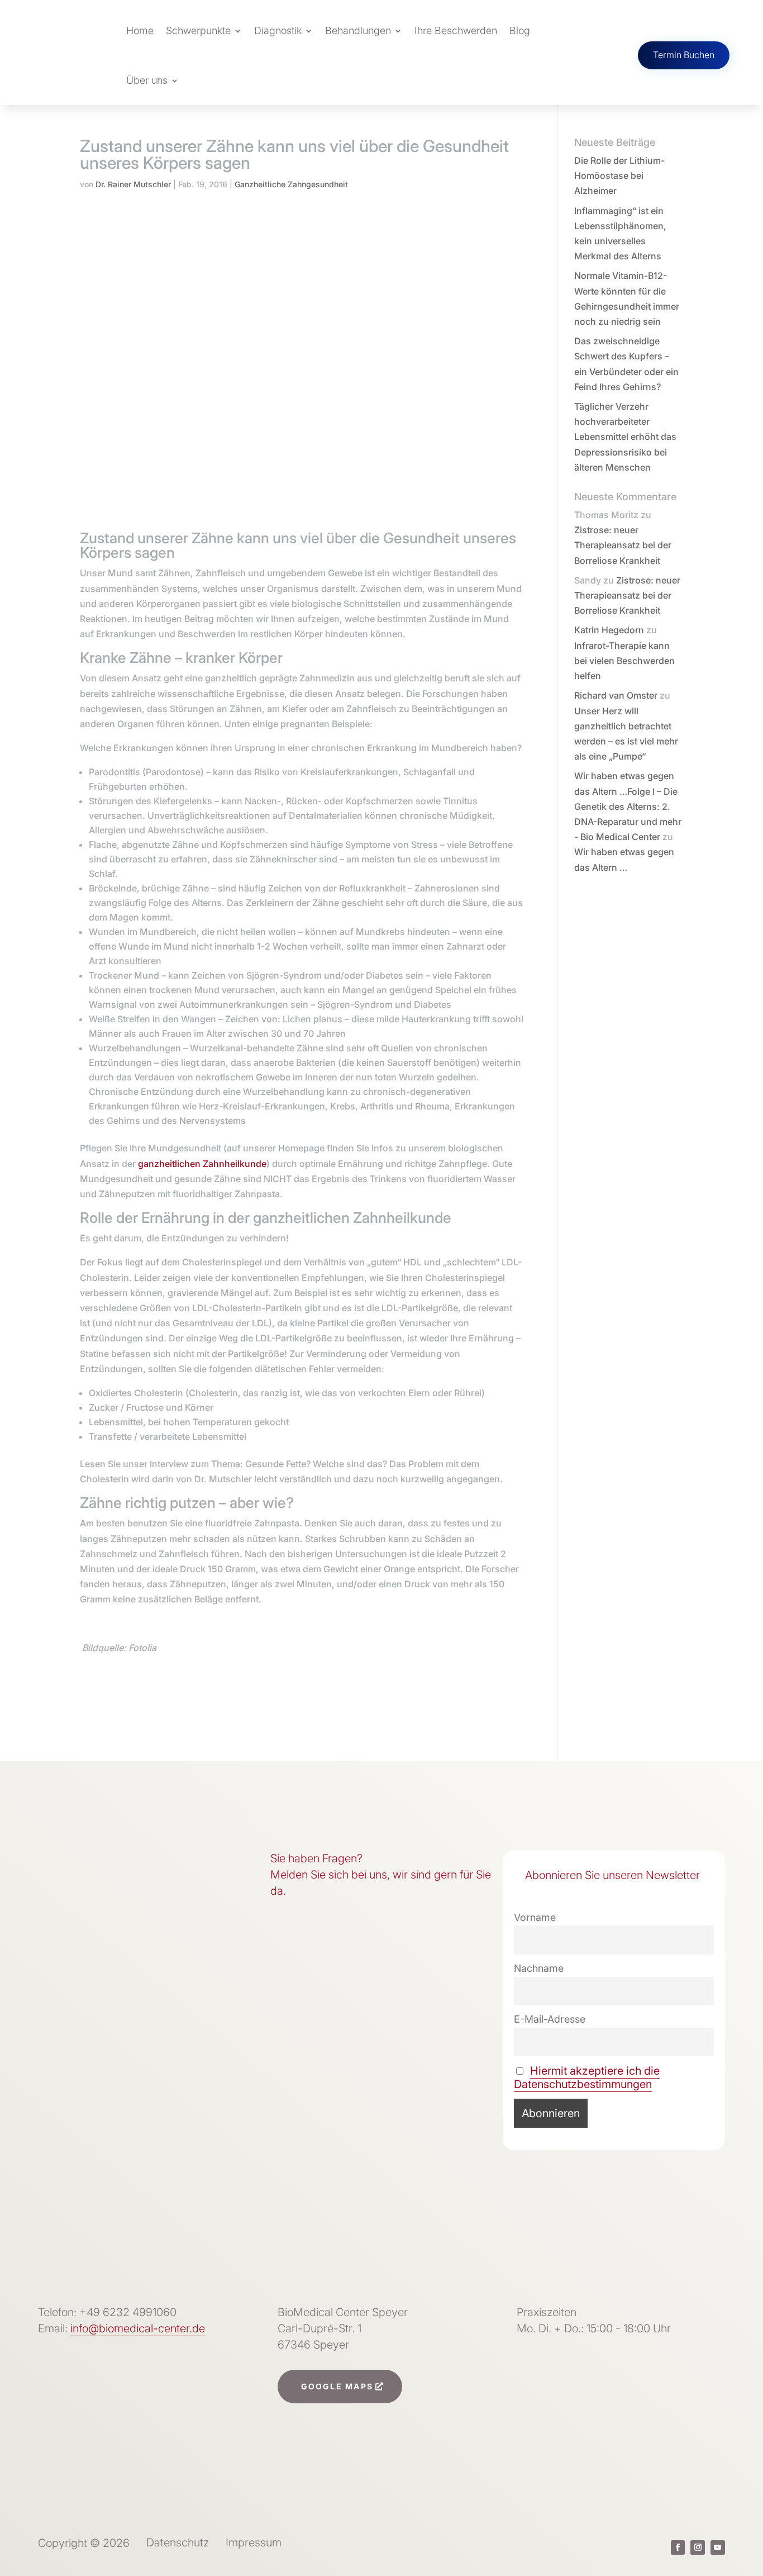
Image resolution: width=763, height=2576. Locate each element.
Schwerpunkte (198, 30)
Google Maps (337, 2386)
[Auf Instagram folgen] (698, 2547)
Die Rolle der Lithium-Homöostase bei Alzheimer (619, 175)
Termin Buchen (684, 55)
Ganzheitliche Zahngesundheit (291, 184)
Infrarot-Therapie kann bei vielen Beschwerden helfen (624, 661)
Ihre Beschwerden (456, 30)
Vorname (535, 1917)
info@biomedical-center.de (138, 2328)
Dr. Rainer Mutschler (133, 184)
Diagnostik (278, 30)
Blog (520, 30)
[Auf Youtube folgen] (718, 2547)
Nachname (539, 1968)
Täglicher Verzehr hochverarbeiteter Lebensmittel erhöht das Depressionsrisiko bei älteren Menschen (625, 437)
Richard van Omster (616, 695)
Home (140, 30)
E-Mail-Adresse (550, 2019)
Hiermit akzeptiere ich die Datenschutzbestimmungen (587, 2077)
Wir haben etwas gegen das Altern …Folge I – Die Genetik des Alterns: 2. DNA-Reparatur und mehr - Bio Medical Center (628, 806)
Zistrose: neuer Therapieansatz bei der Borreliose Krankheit (623, 545)
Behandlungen (358, 30)
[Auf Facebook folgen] (678, 2547)
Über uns (147, 80)
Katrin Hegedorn (609, 630)
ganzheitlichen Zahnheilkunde (202, 1164)
